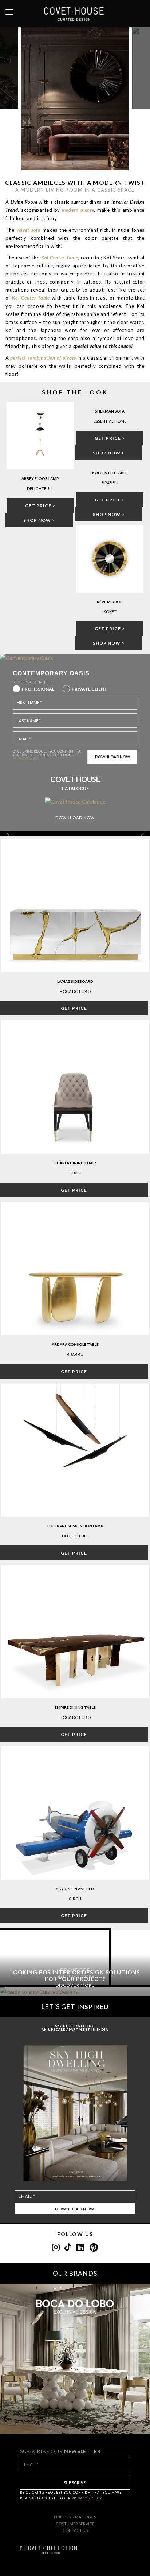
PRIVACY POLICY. (26, 759)
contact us (75, 2530)
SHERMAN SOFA (110, 411)
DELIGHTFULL (75, 1536)
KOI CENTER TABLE (110, 473)
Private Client (90, 689)
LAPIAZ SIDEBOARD (75, 981)
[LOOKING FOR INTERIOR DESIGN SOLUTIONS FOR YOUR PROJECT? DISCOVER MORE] (75, 1992)
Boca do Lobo (75, 991)
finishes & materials (75, 2517)
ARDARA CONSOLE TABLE (75, 1344)
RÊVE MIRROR (110, 602)
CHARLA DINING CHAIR (75, 1163)
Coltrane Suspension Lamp (75, 1526)
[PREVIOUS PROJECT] (9, 68)
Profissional (38, 689)
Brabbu (75, 1354)
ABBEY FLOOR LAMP (40, 478)
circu (75, 1899)
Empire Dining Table (75, 1707)
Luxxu (75, 1173)
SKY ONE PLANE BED (75, 1889)
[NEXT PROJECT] (141, 68)
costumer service (75, 2524)
